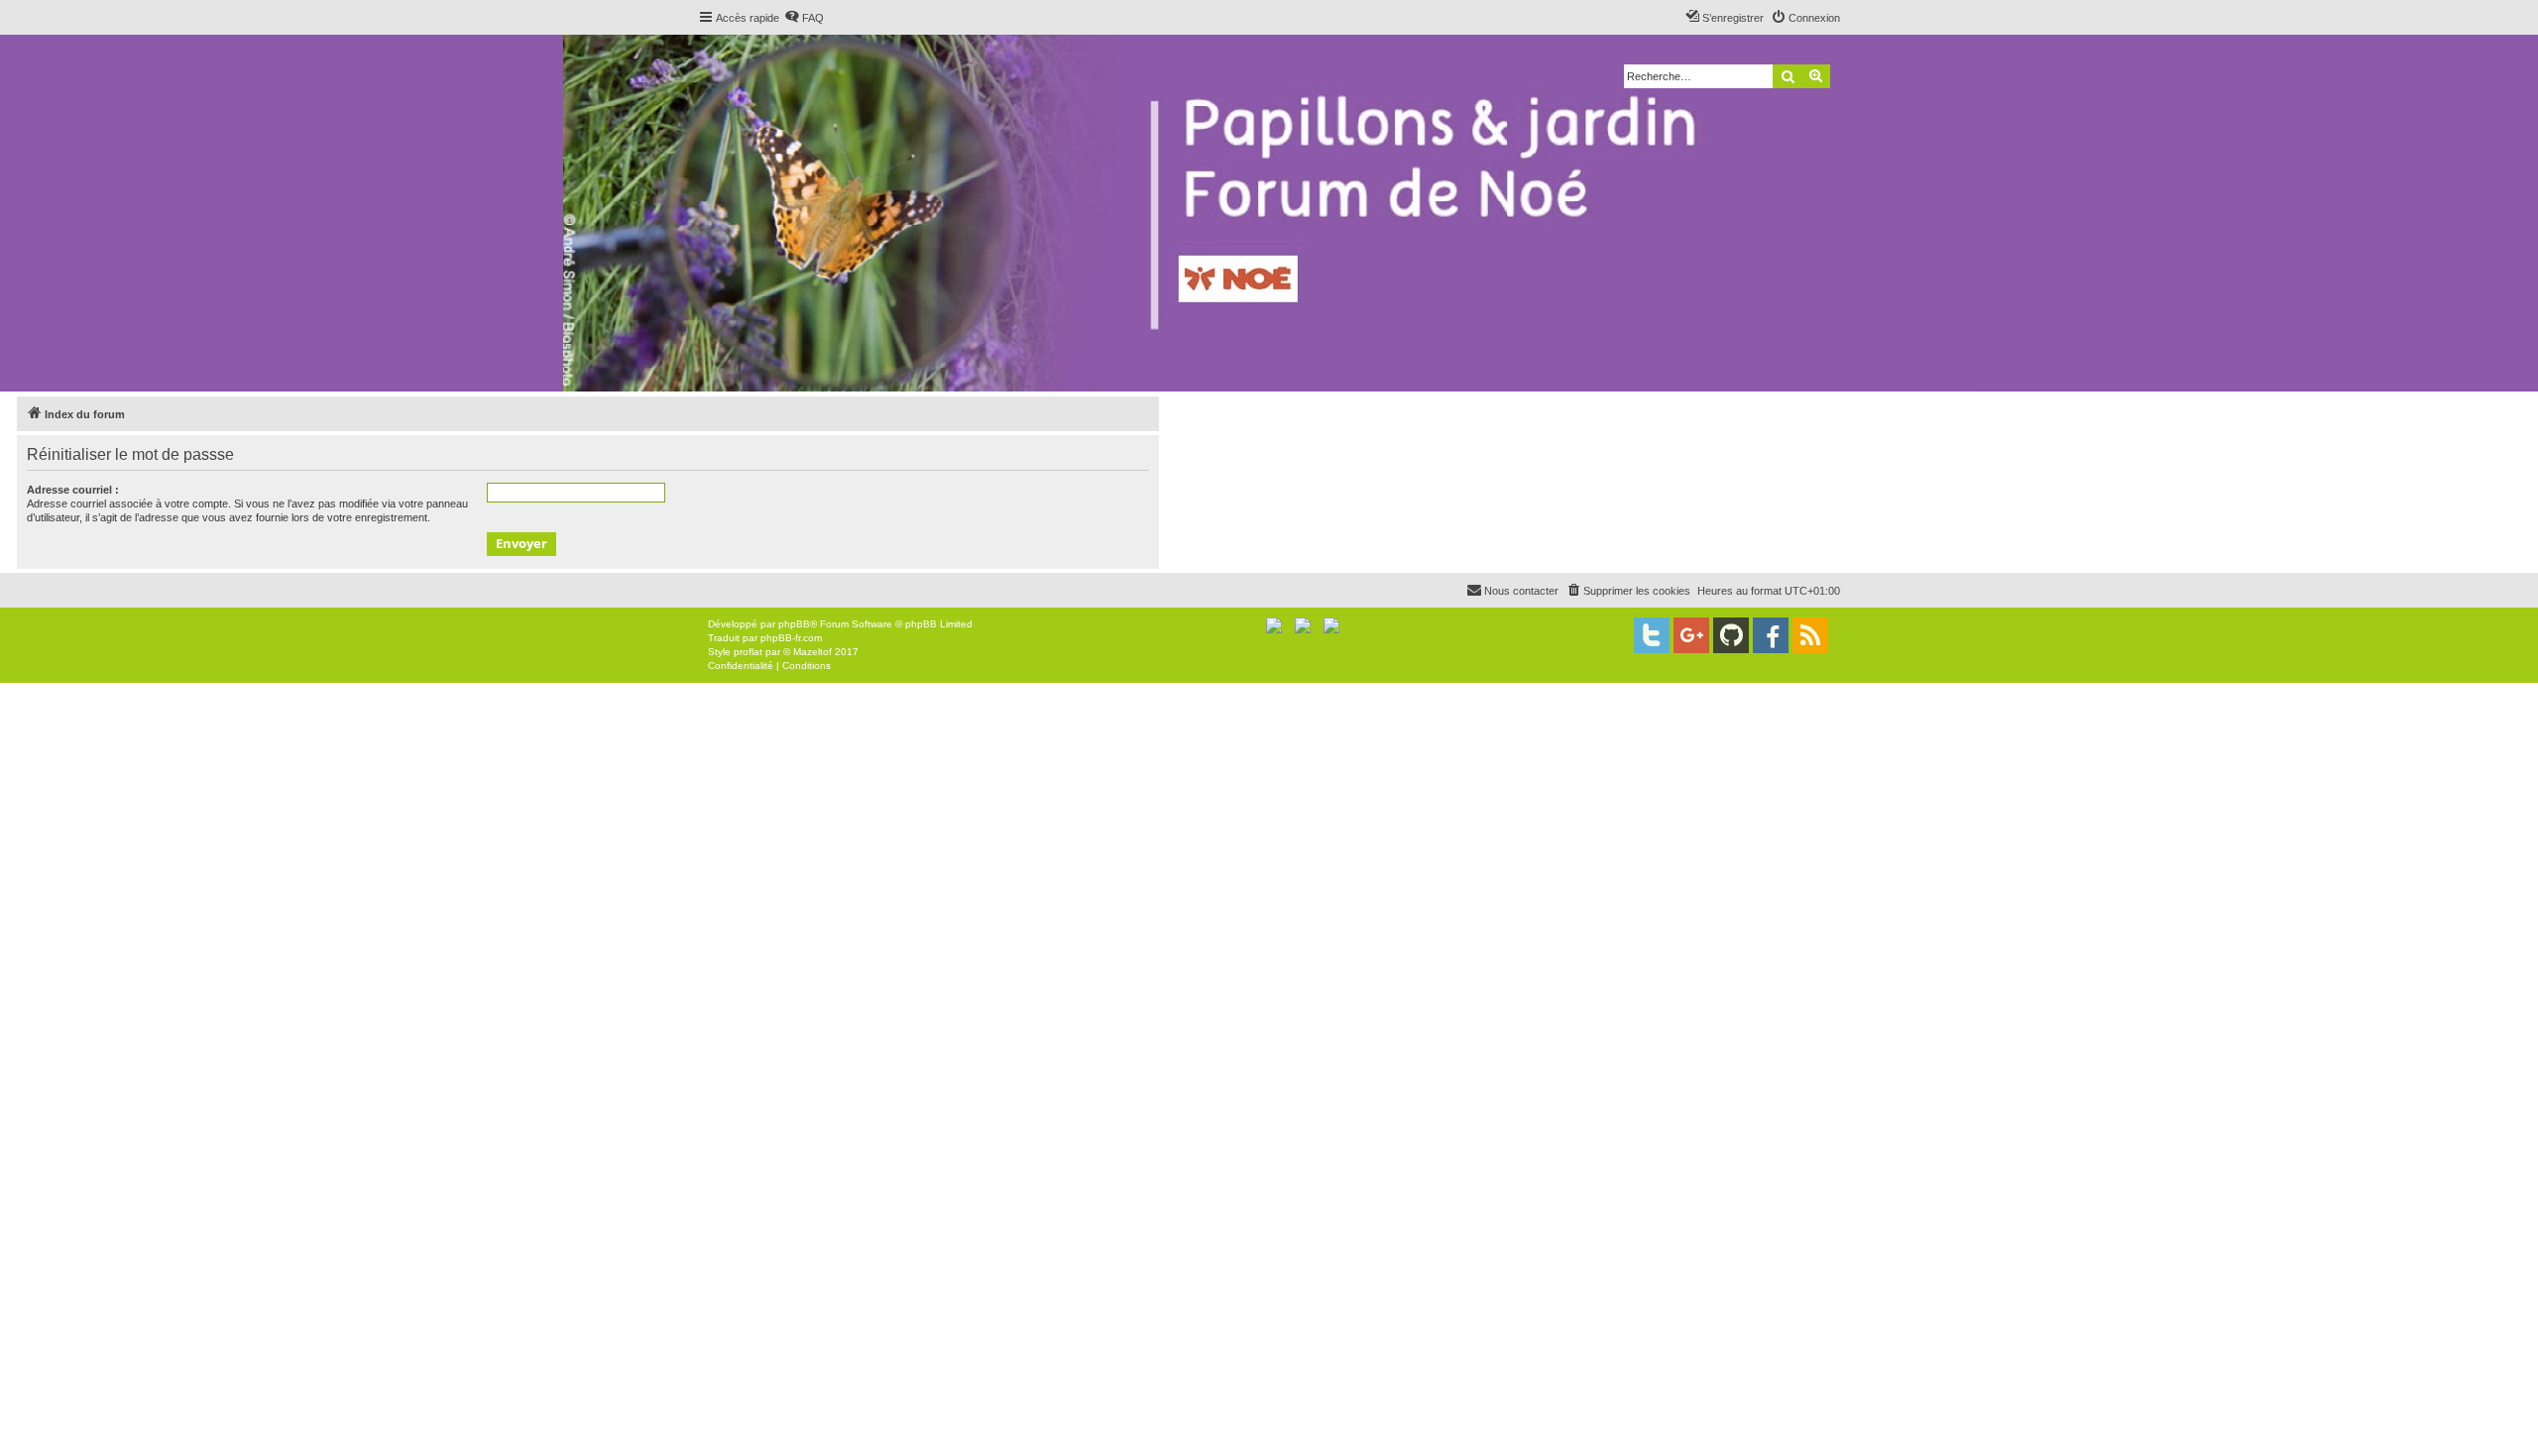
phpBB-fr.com (791, 638)
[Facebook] (1771, 635)
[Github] (1731, 635)
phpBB (794, 624)
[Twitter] (1652, 635)
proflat (748, 652)
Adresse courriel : (73, 490)
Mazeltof (812, 652)
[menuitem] (804, 18)
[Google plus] (1691, 635)
